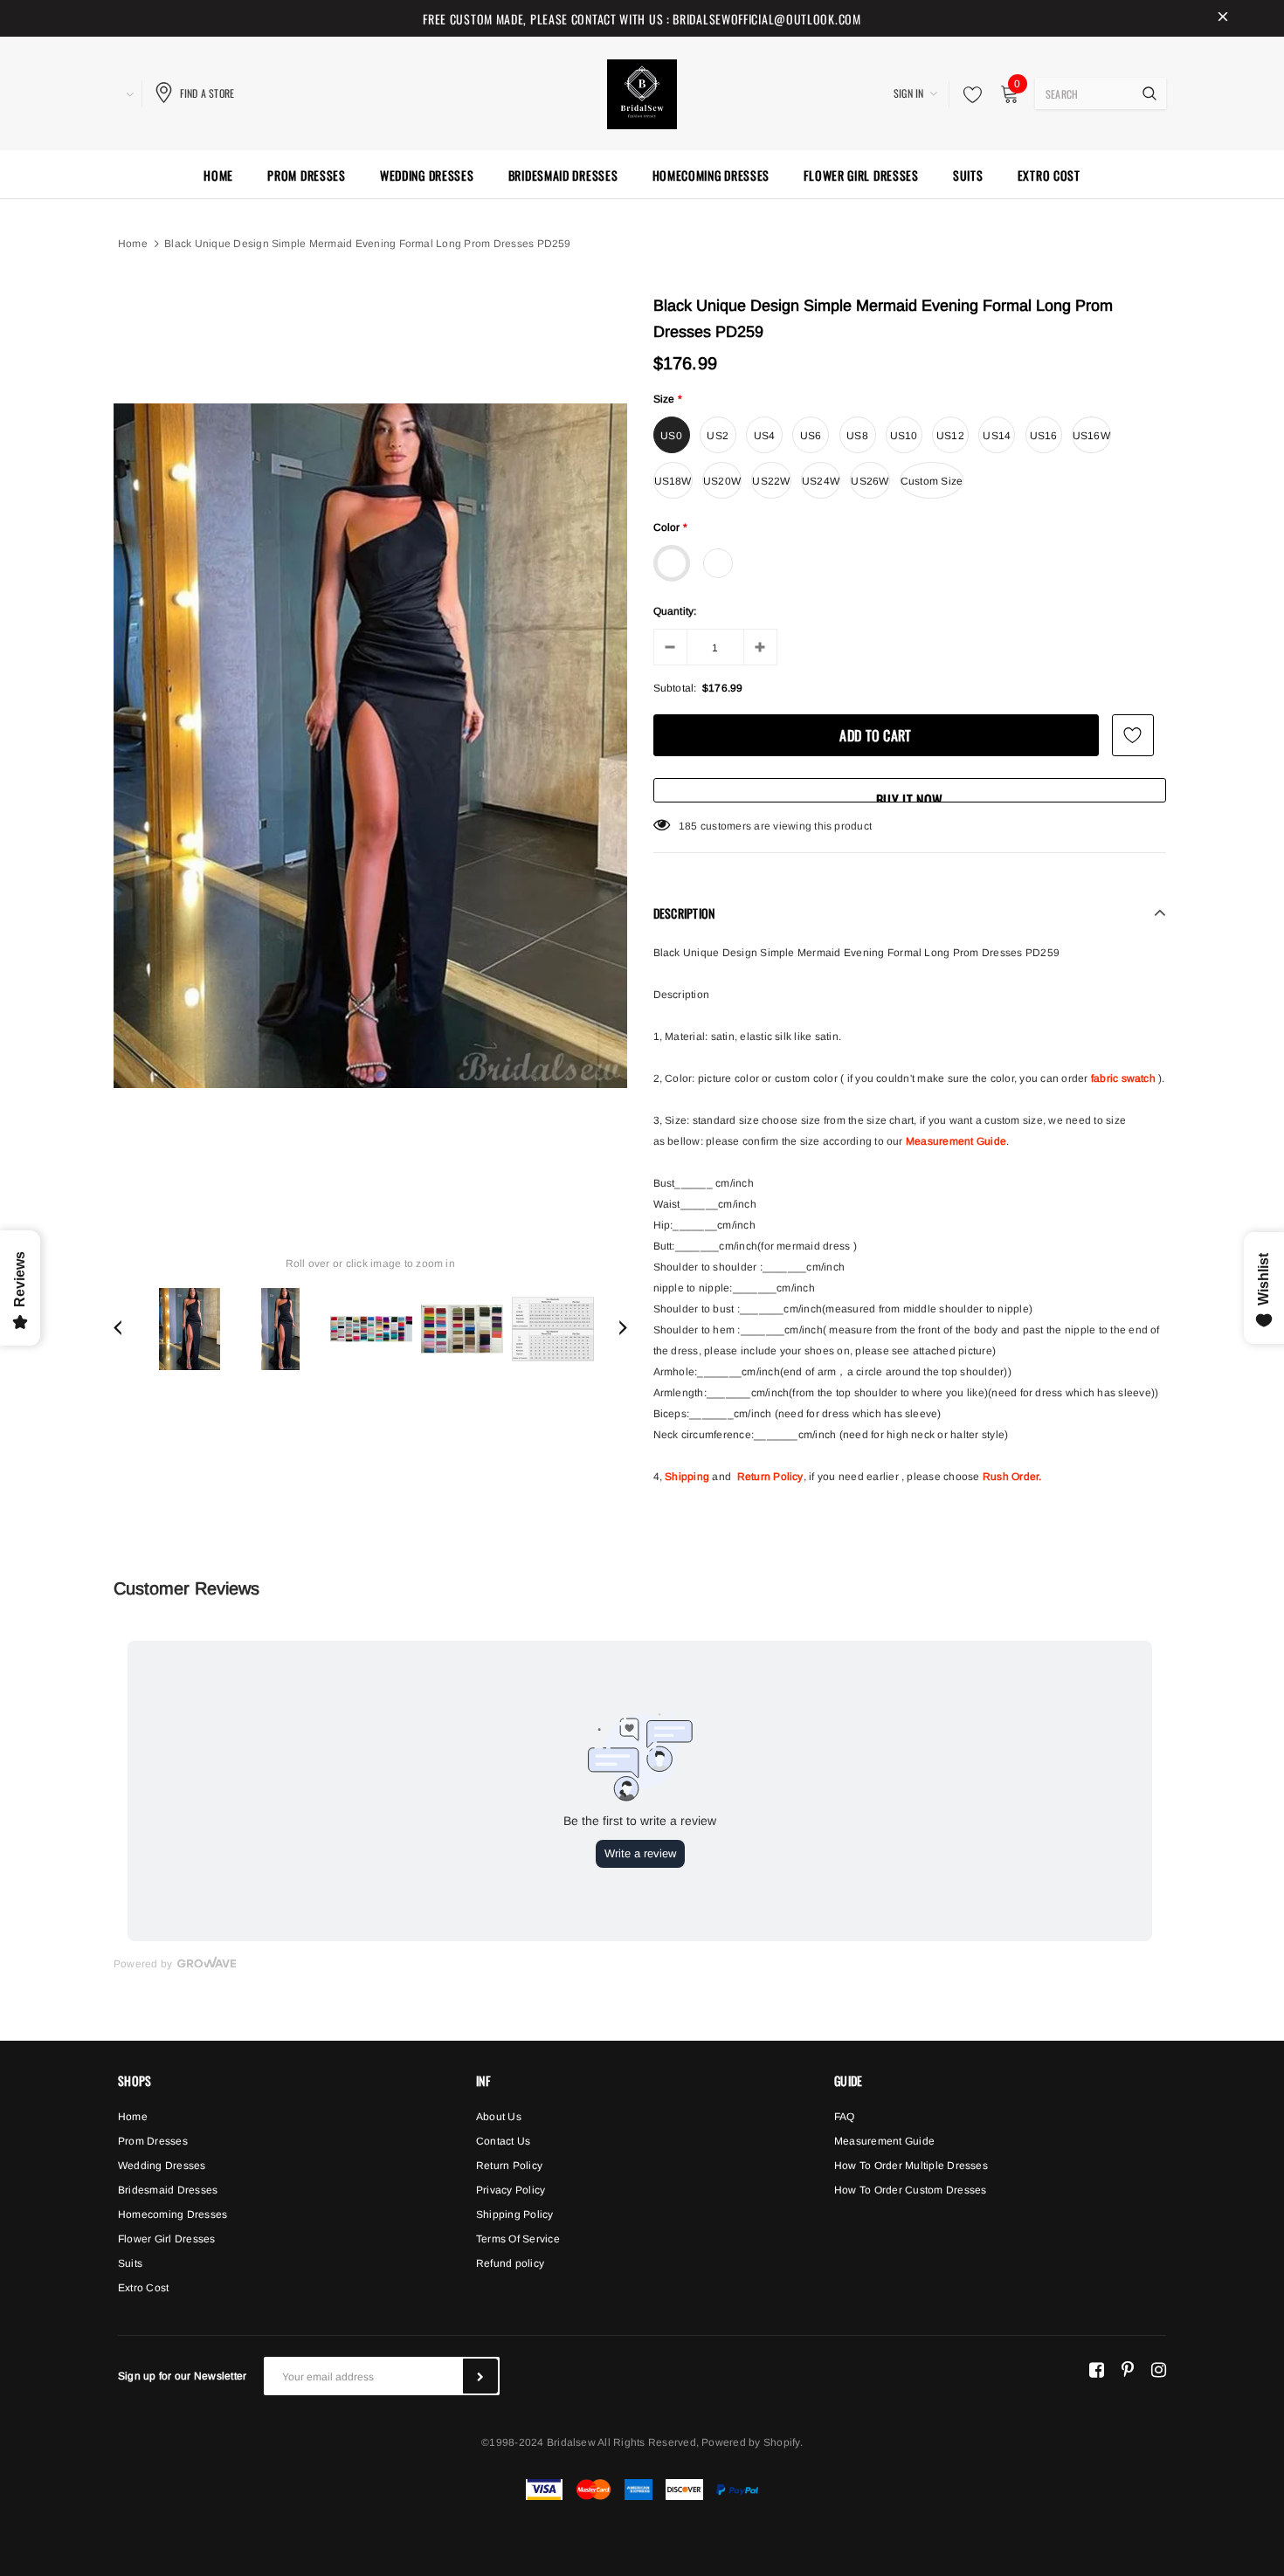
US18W (673, 481)
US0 (671, 436)
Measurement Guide (956, 1141)
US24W (821, 481)
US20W (722, 481)
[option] (370, 746)
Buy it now (909, 796)
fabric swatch (1123, 1078)
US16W (1091, 436)
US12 (950, 436)
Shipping (687, 1477)
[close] (1223, 18)
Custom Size (932, 481)
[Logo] (642, 92)
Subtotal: (675, 688)
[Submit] (480, 2376)
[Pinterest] (1128, 2369)
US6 (811, 436)
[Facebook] (1097, 2369)
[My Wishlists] (968, 94)
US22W (771, 481)
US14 (997, 436)
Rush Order (1011, 1477)
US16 (1044, 436)
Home (133, 244)
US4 (765, 436)
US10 (904, 436)
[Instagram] (1159, 2369)
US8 (857, 436)
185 (688, 826)
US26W (870, 481)
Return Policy (770, 1477)
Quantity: (675, 611)
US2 (718, 436)
